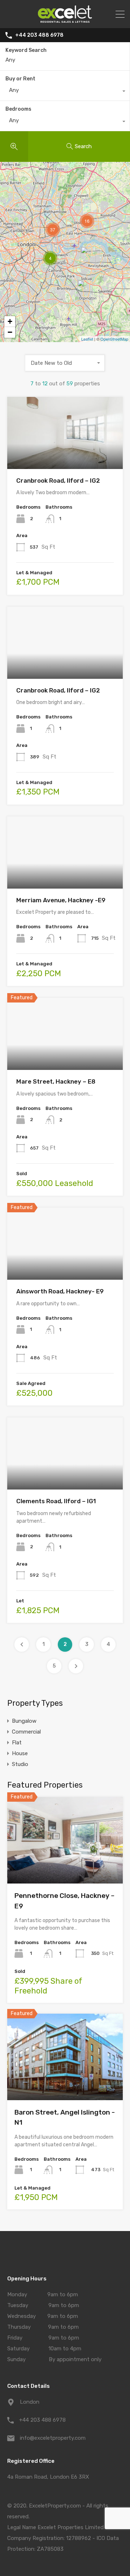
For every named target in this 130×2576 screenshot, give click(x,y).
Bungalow (24, 1721)
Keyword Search (26, 50)
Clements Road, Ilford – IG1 (56, 1501)
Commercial (26, 1732)
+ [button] (10, 321)
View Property (65, 454)
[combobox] (65, 92)
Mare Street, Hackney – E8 (56, 1081)
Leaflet (87, 339)
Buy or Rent (20, 79)
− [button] (10, 332)
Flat (17, 1743)
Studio (20, 1764)
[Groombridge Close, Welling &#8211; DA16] (88, 257)
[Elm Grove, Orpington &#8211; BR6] (85, 290)
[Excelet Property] (65, 19)
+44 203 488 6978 (39, 35)
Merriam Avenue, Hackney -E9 (61, 900)
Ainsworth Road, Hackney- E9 (60, 1291)
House (20, 1753)
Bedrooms (18, 109)
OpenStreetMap (114, 339)
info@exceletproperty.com (53, 2438)
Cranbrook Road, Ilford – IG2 (58, 481)
